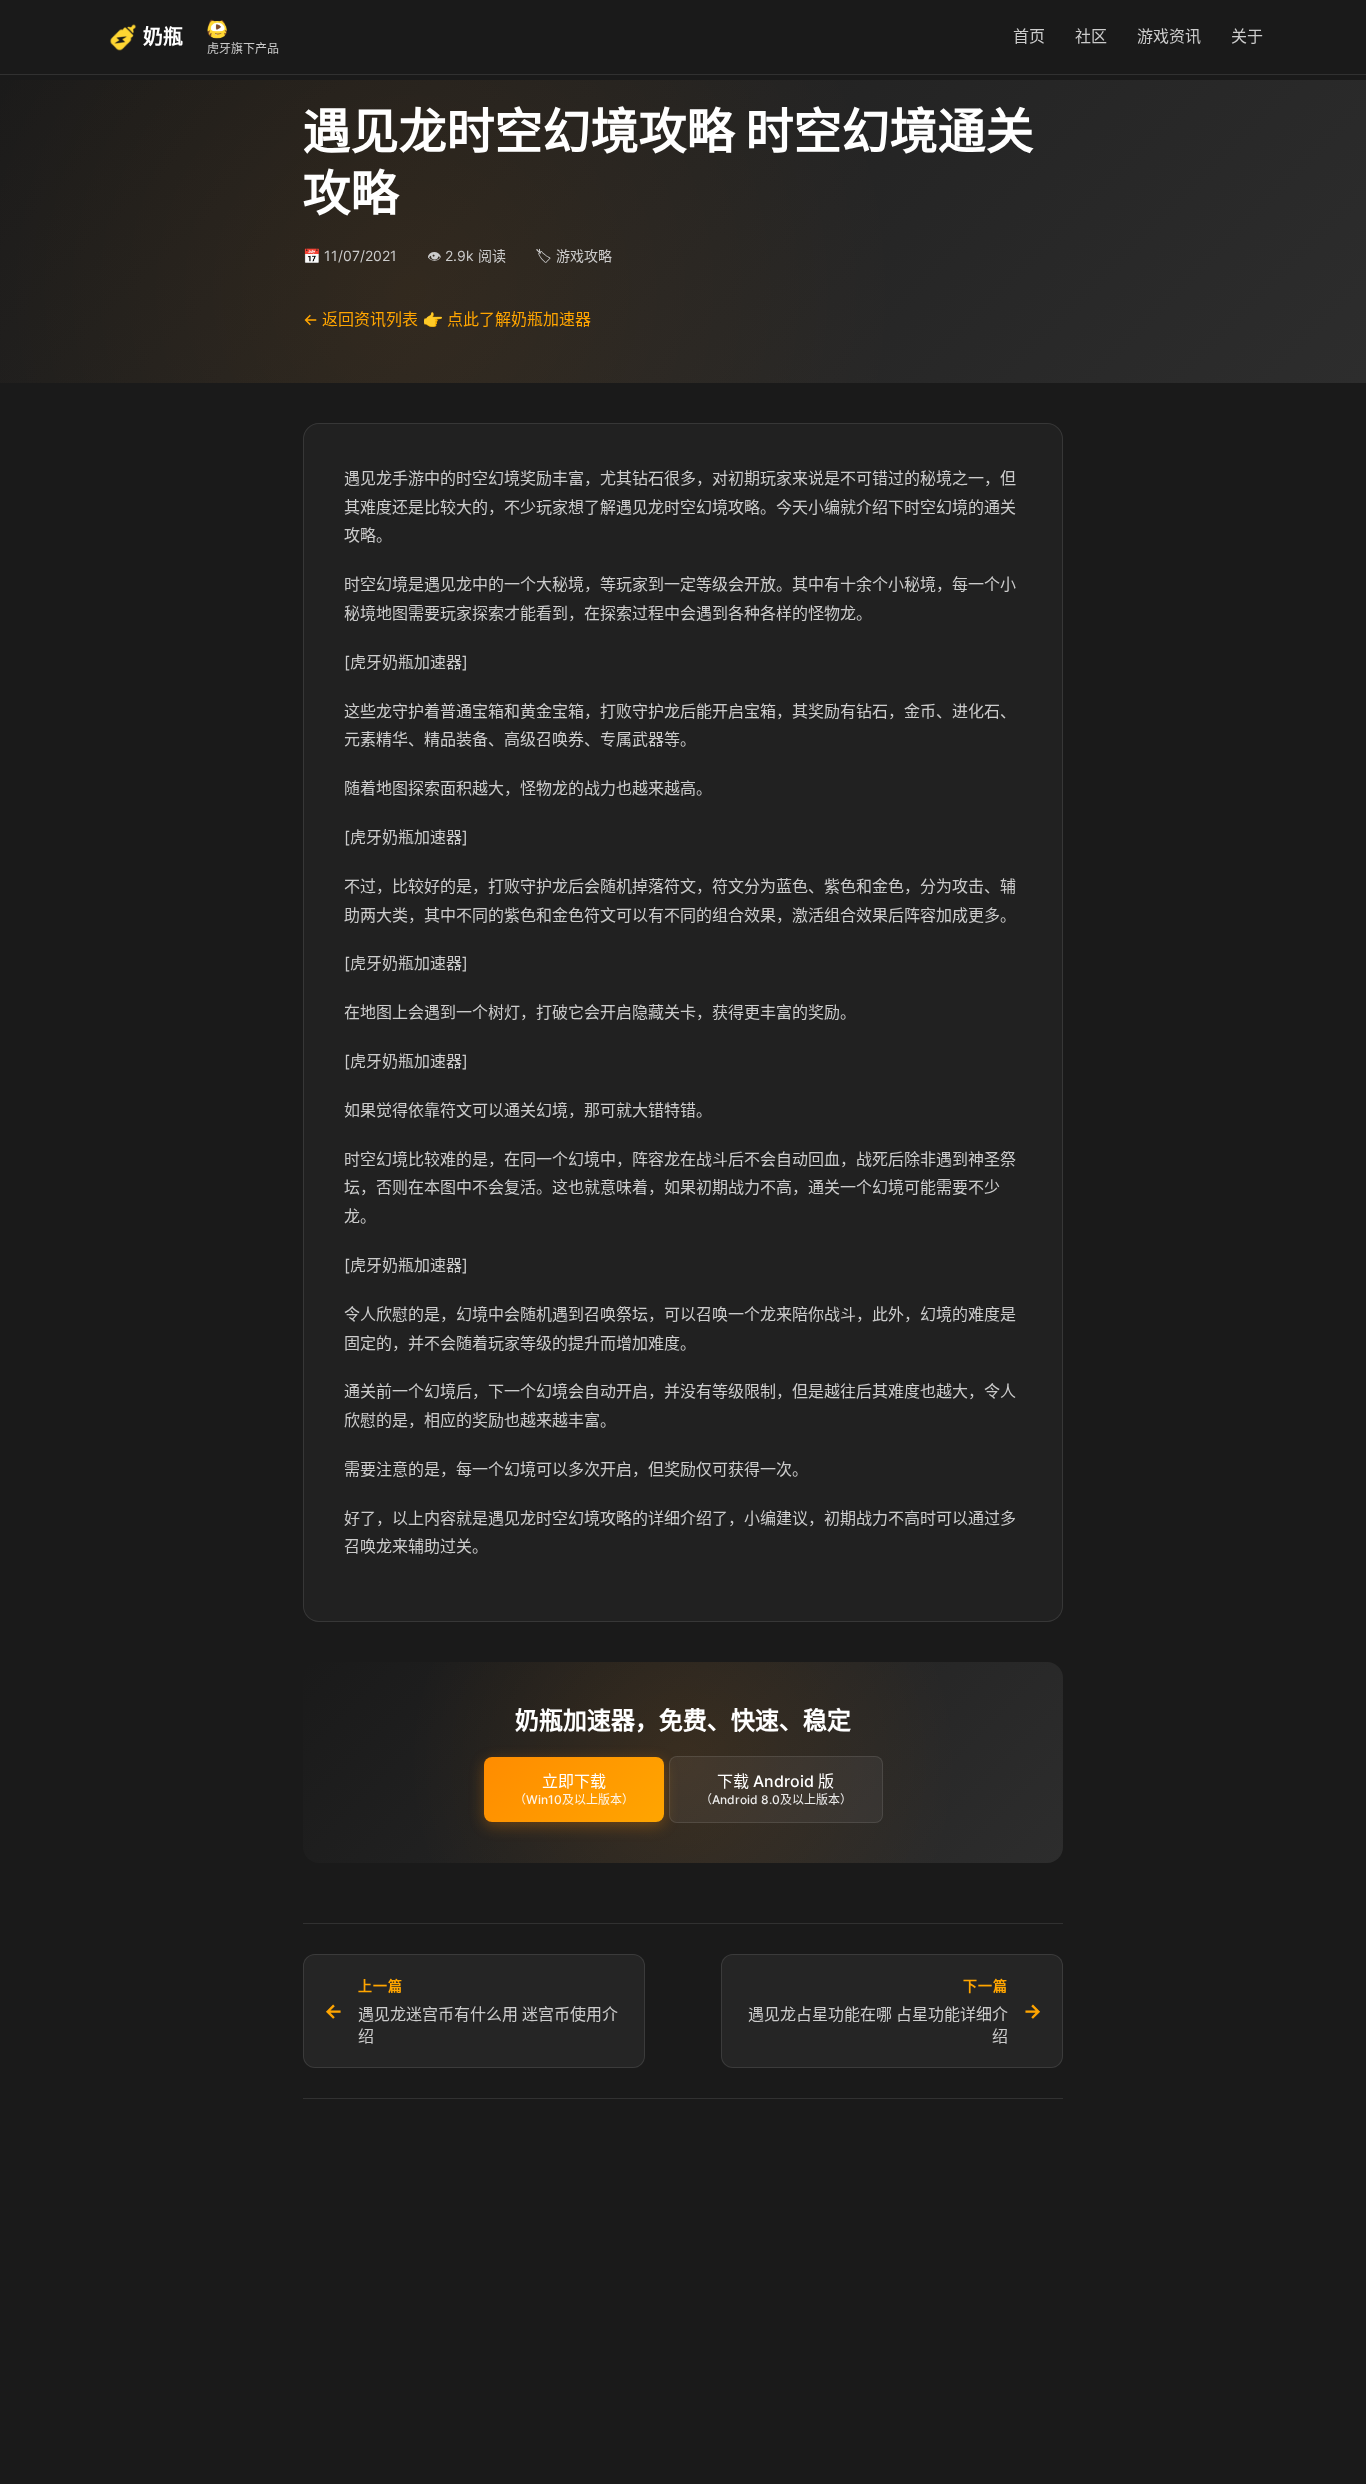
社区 (1091, 36)
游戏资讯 (1169, 36)
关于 (1247, 36)
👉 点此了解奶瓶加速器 (507, 319)
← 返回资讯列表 (360, 319)
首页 (1029, 36)
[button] (574, 1790)
